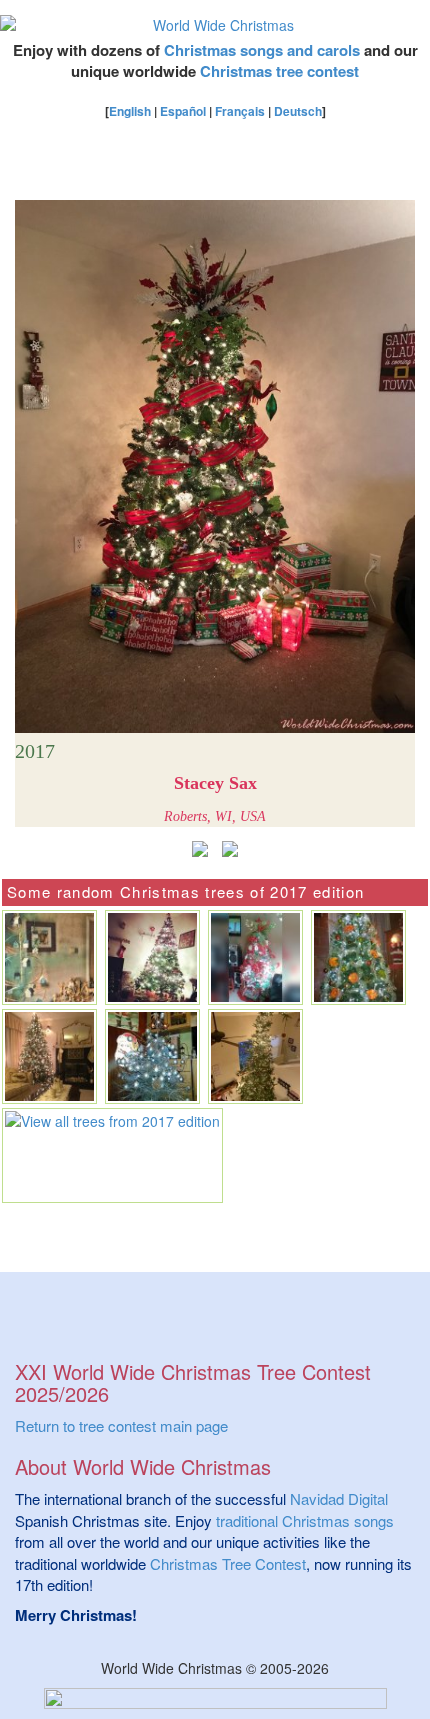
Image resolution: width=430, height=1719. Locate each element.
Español (183, 111)
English (130, 111)
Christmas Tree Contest (228, 1563)
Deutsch (298, 111)
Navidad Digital (339, 1498)
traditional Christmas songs (305, 1520)
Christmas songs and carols (262, 50)
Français (240, 111)
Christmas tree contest (279, 71)
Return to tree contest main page (121, 1425)
